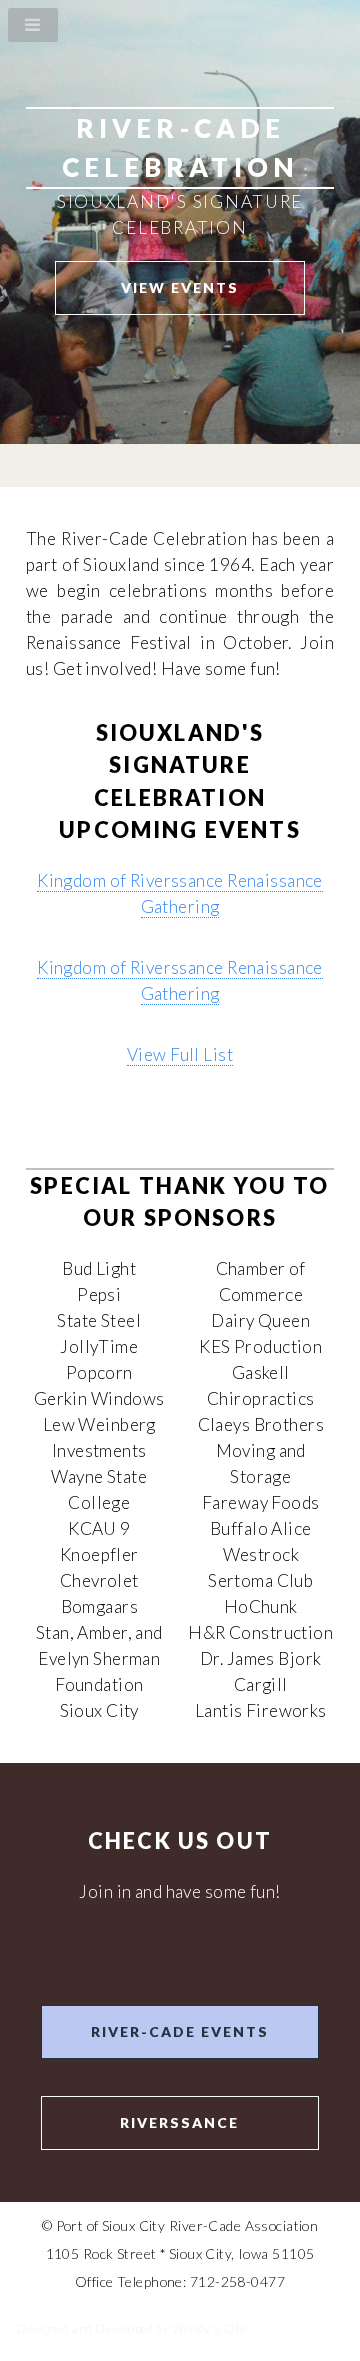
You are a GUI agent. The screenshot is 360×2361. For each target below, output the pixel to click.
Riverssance (179, 2122)
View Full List (180, 1054)
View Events (180, 287)
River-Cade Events (180, 2031)
